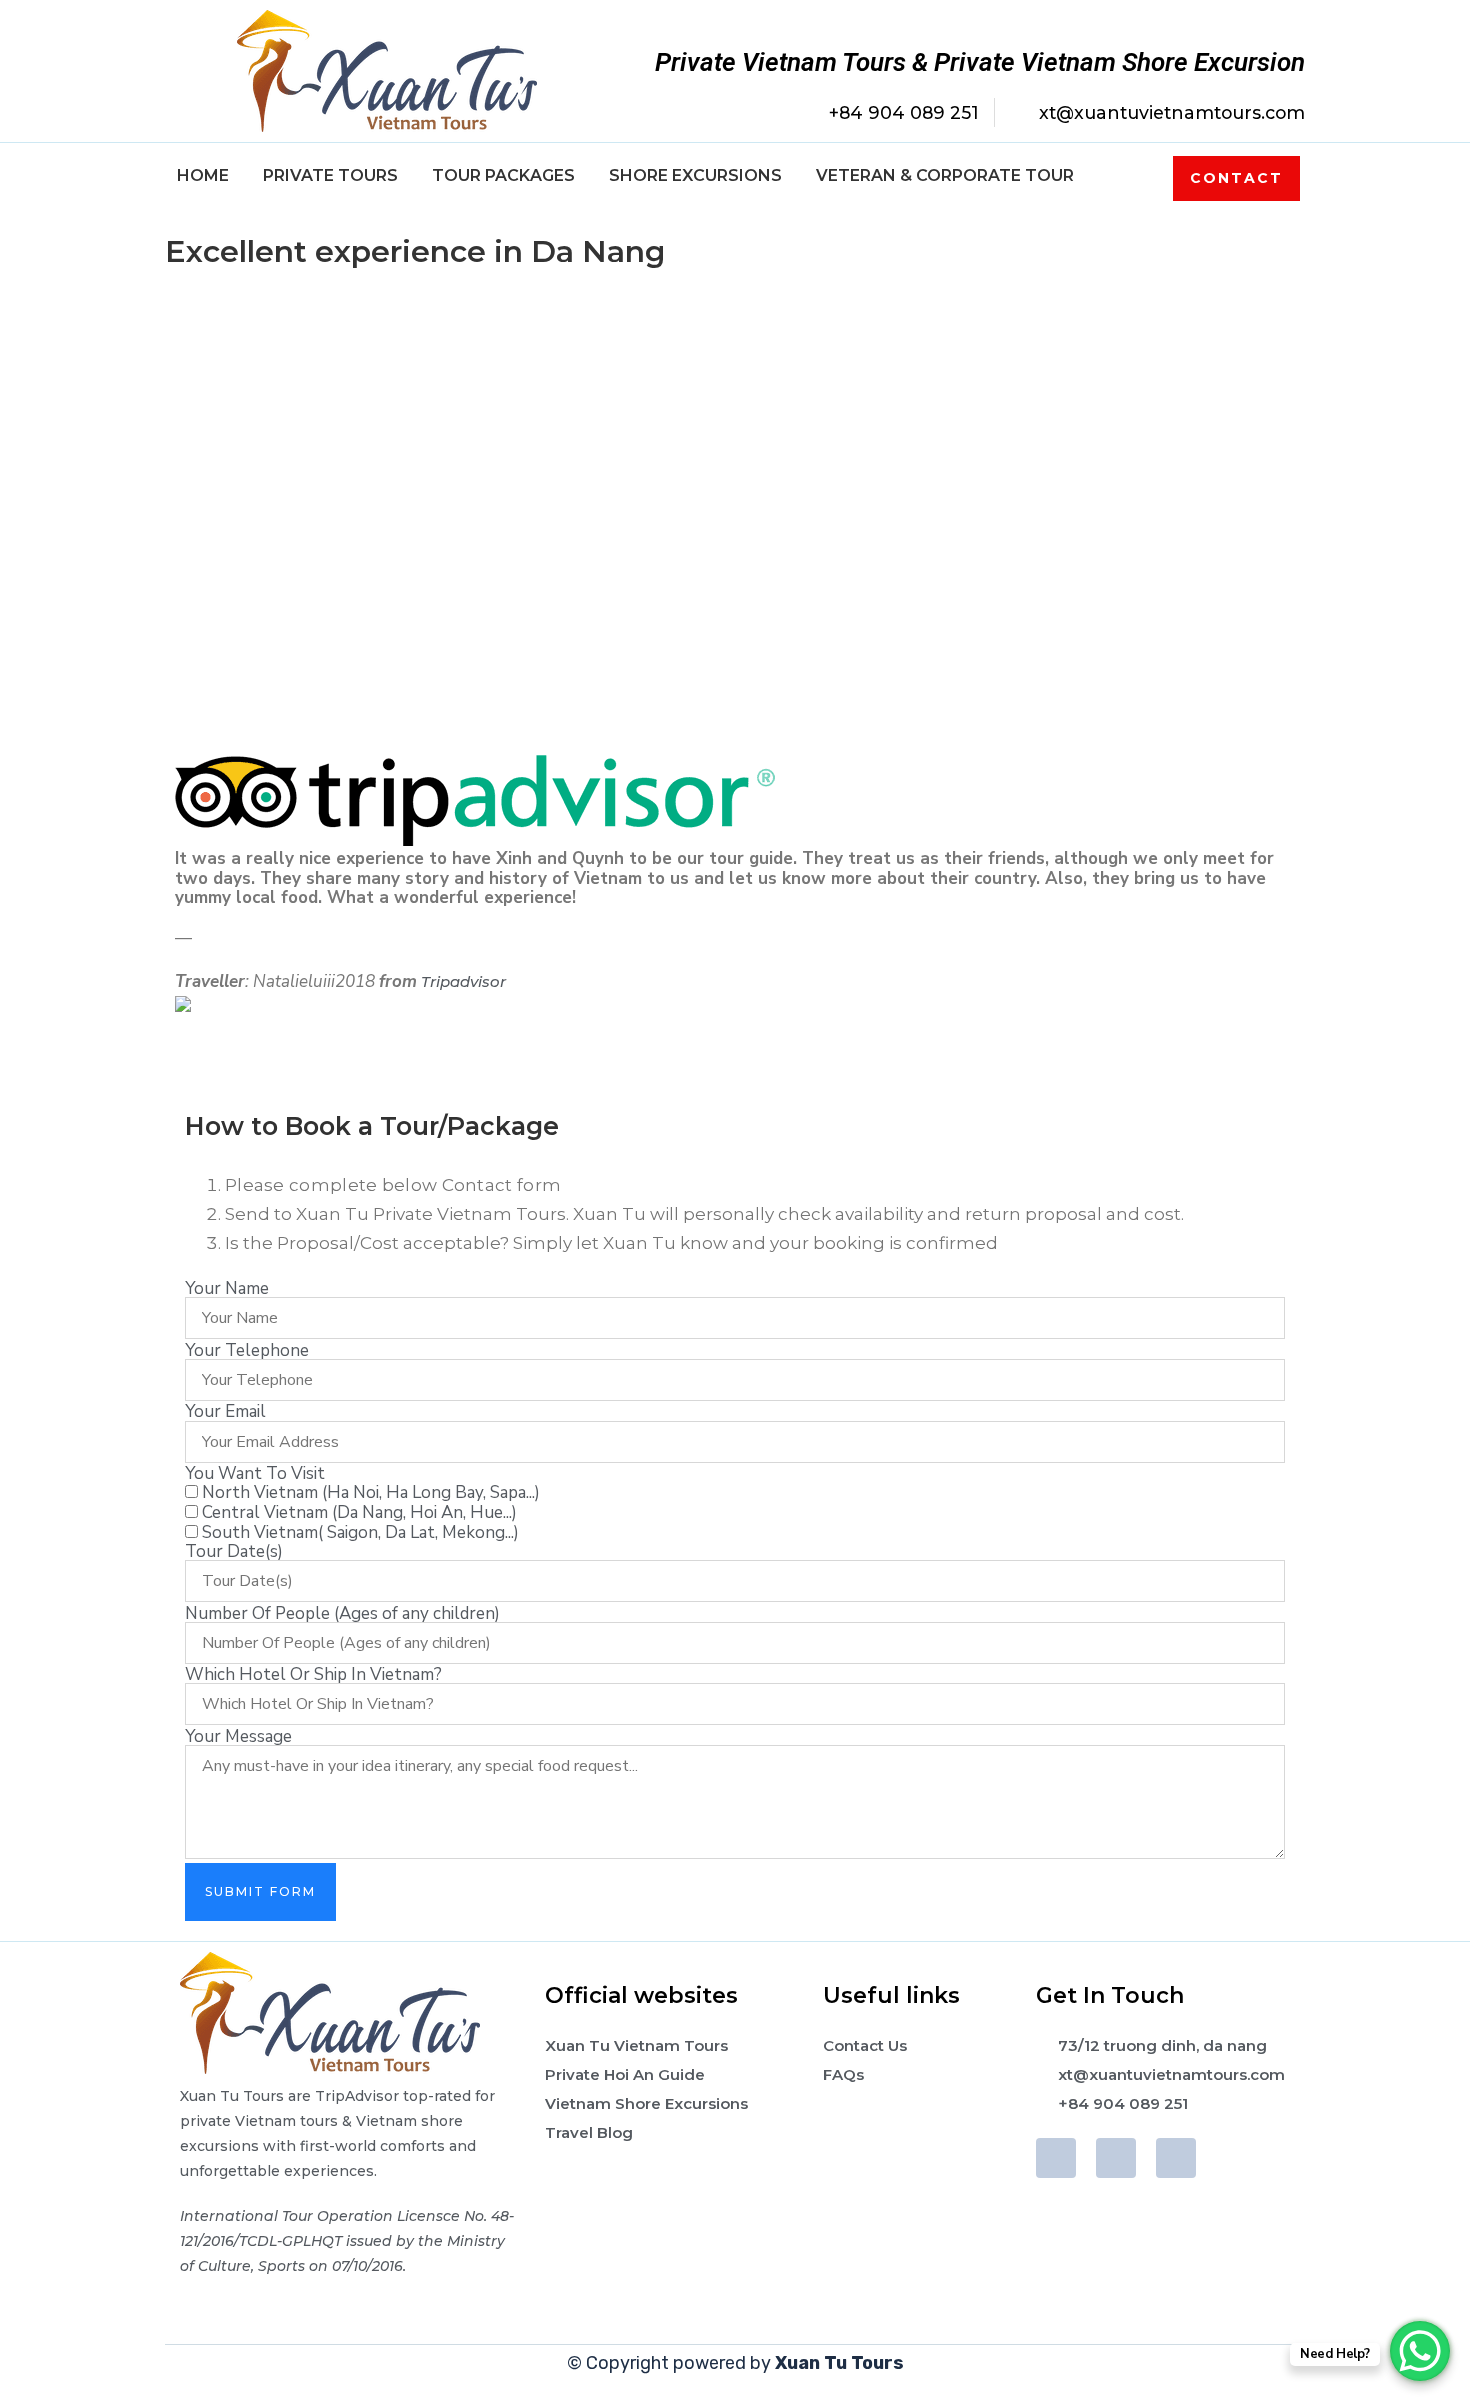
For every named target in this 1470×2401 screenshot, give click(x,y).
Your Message (238, 1736)
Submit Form (260, 1891)
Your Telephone (247, 1350)
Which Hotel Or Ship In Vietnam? (313, 1674)
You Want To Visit (255, 1473)
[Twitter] (1116, 2158)
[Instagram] (1176, 2158)
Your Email (225, 1411)
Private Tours (330, 175)
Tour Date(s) (234, 1551)
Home (203, 175)
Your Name (227, 1288)
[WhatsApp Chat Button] (1420, 2351)
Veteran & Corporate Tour (945, 175)
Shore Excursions (695, 175)
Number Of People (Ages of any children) (342, 1613)
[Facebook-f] (1056, 2158)
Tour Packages (503, 175)
